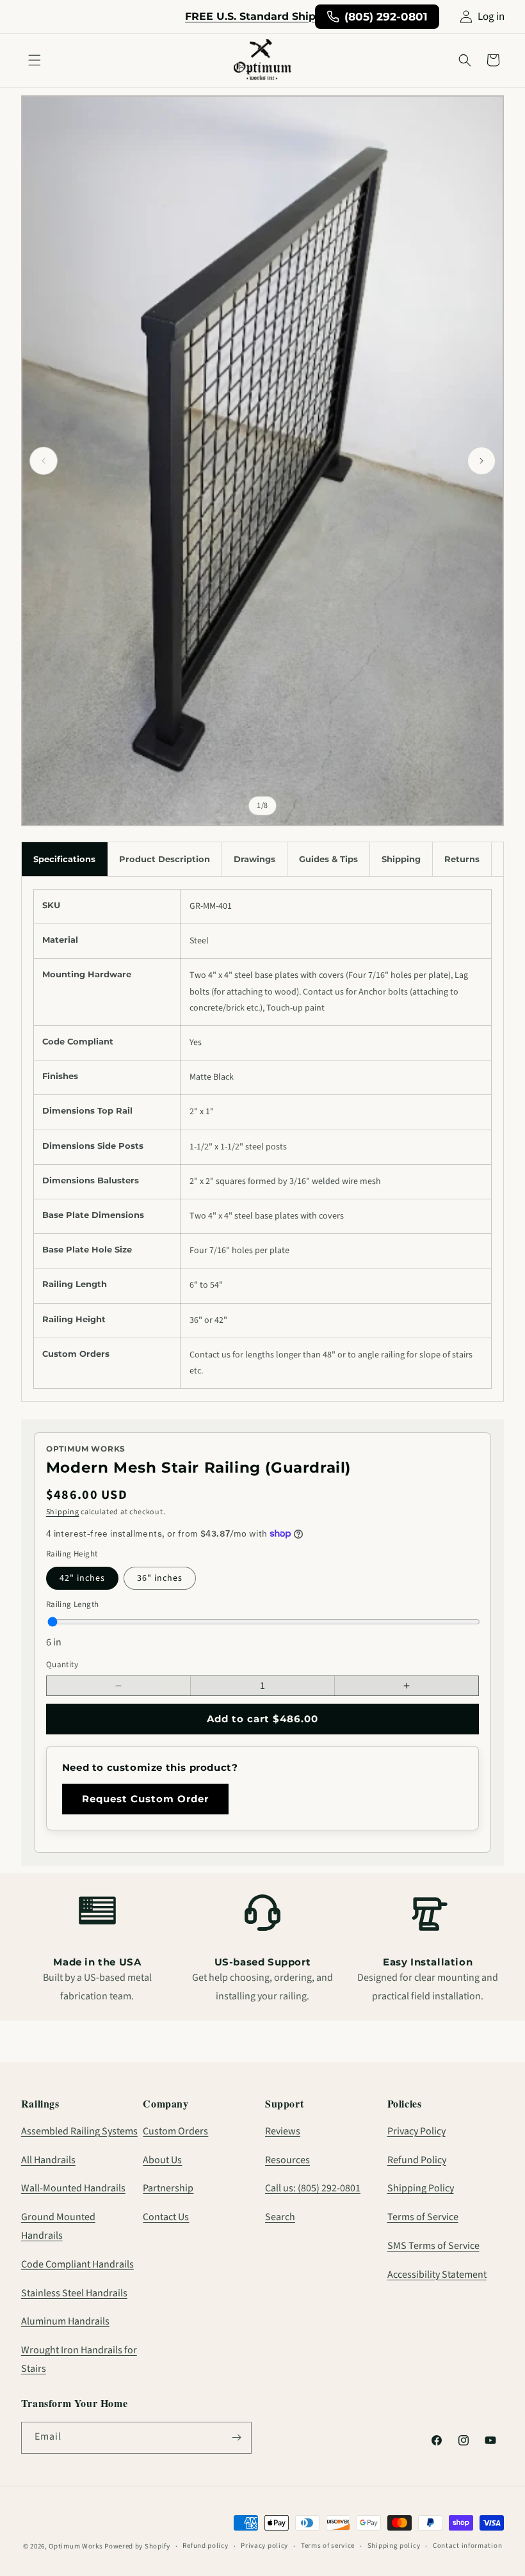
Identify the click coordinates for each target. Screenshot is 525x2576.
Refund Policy (417, 2160)
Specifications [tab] (64, 859)
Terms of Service (423, 2217)
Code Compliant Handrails (77, 2264)
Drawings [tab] (254, 859)
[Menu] (35, 60)
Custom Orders (175, 2131)
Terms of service (328, 2546)
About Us (162, 2160)
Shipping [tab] (401, 859)
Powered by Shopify (137, 2546)
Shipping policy (394, 2546)
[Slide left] (44, 461)
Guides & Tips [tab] (328, 859)
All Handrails (48, 2160)
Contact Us (166, 2217)
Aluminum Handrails (65, 2321)
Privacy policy (264, 2546)
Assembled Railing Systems (79, 2131)
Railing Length (73, 1604)
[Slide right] (481, 461)
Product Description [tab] (165, 859)
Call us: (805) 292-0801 (313, 2188)
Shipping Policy (421, 2188)
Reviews (283, 2131)
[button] (465, 60)
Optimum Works (76, 2546)
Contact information (467, 2546)
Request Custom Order (145, 1799)
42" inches (82, 1578)
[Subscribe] (237, 2438)
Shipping (63, 1512)
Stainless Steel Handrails (74, 2293)
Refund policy (205, 2546)
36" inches (160, 1578)
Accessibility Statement (437, 2275)
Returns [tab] (462, 859)
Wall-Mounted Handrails (73, 2188)
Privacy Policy (416, 2131)
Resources (287, 2160)
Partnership (168, 2188)
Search (280, 2217)
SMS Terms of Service (433, 2246)
